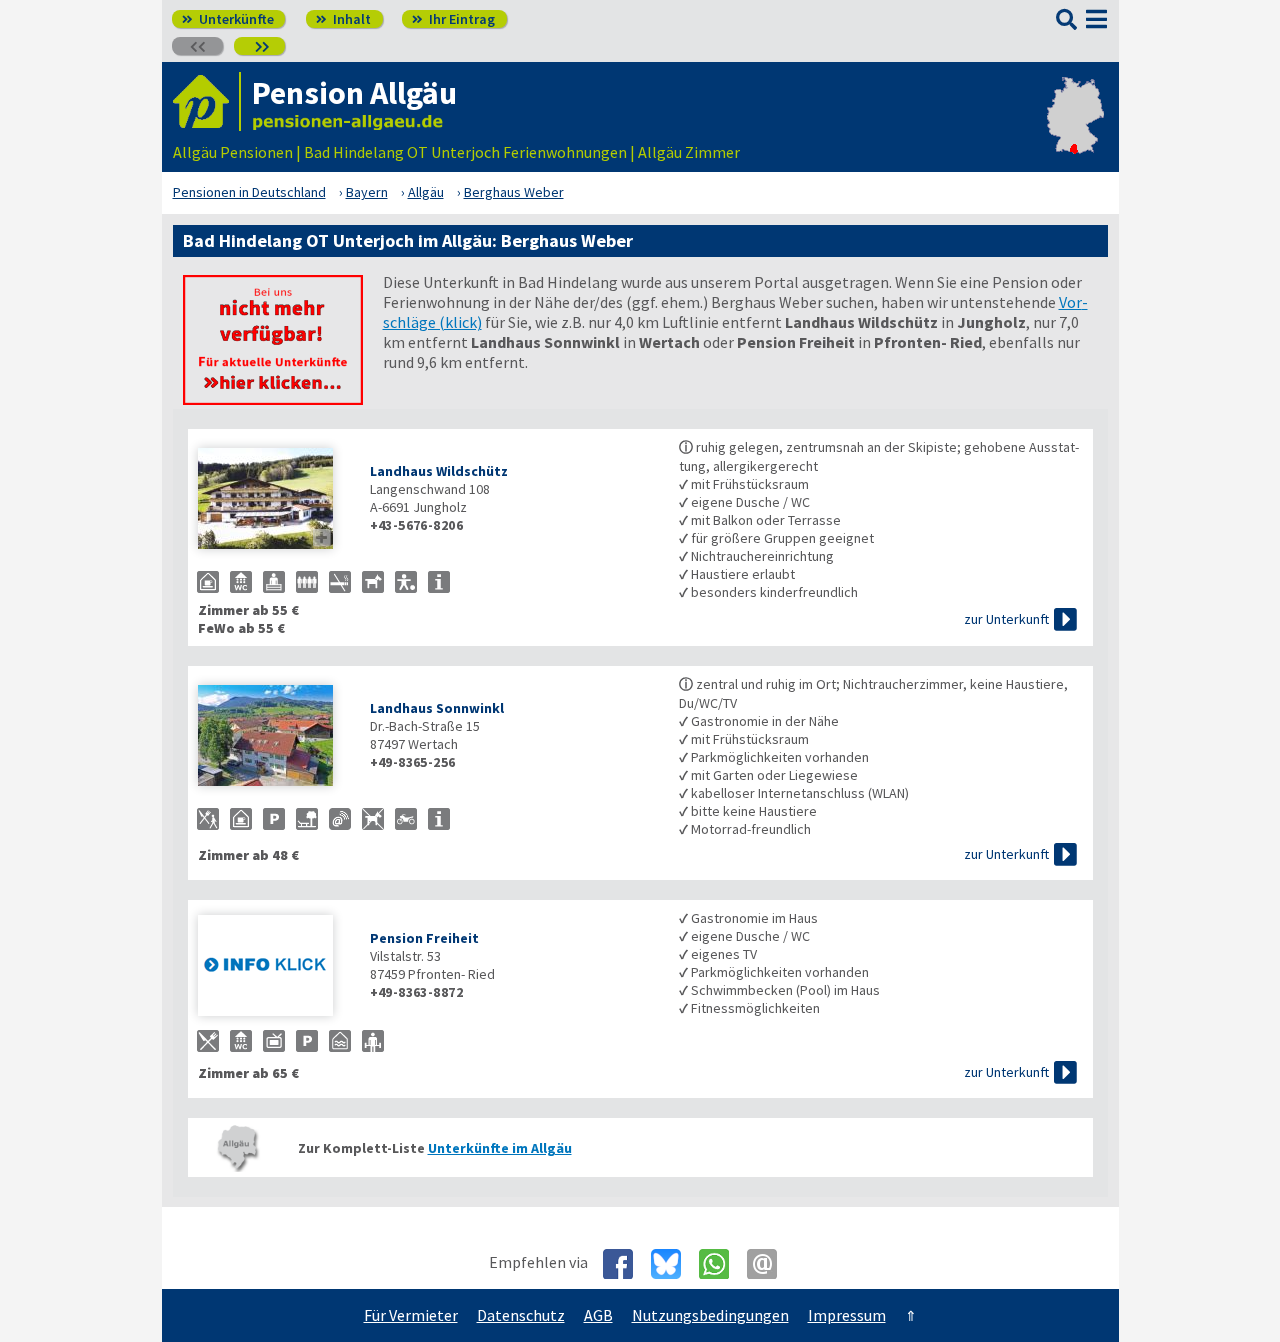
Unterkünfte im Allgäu (500, 1148)
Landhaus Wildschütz (439, 471)
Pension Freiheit (424, 938)
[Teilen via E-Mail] (769, 1264)
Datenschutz (521, 1315)
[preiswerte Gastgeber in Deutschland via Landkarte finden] (1075, 132)
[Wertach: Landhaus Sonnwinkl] (274, 737)
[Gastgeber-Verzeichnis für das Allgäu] (207, 101)
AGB (598, 1315)
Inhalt (343, 19)
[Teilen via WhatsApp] (721, 1264)
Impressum (847, 1315)
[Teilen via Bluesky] (673, 1264)
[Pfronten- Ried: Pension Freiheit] (274, 967)
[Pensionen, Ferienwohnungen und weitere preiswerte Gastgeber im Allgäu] (238, 1147)
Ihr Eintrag (453, 19)
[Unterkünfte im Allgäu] (273, 399)
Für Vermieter (411, 1315)
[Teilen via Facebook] (625, 1264)
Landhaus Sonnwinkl (437, 708)
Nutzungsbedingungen (710, 1315)
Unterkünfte (228, 19)
